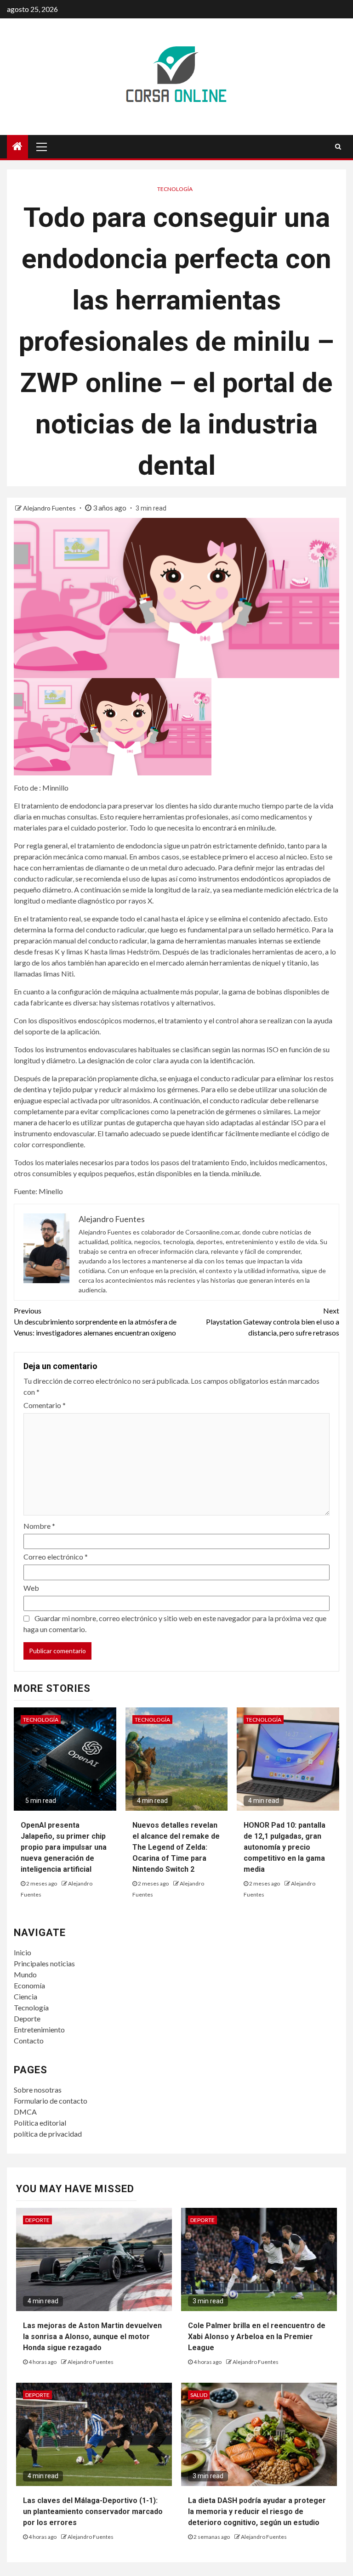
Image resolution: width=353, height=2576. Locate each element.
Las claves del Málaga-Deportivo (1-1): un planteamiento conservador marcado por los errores (93, 2511)
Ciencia (26, 1996)
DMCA (25, 2112)
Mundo (25, 1974)
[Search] (338, 146)
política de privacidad (48, 2134)
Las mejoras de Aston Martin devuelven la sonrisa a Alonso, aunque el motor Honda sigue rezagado (92, 2337)
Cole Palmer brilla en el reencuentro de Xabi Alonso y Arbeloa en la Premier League (257, 2337)
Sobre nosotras (38, 2090)
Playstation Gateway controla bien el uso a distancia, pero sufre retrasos (273, 1322)
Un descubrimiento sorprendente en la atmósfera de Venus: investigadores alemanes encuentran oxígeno (95, 1322)
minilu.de (246, 1173)
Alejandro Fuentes (50, 508)
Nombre (39, 1526)
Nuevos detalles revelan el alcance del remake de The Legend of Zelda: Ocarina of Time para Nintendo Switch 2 (176, 1847)
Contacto (29, 2040)
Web (31, 1588)
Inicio (23, 1952)
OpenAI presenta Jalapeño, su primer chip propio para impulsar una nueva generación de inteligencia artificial (64, 1847)
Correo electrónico (56, 1557)
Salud (199, 2395)
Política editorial (40, 2123)
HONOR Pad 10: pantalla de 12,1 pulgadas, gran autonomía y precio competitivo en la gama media (285, 1847)
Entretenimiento (39, 2029)
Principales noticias (44, 1963)
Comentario (45, 1405)
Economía (29, 1985)
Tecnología (175, 189)
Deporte (27, 2018)
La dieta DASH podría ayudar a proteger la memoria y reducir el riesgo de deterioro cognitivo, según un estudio (257, 2511)
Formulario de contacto (51, 2101)
